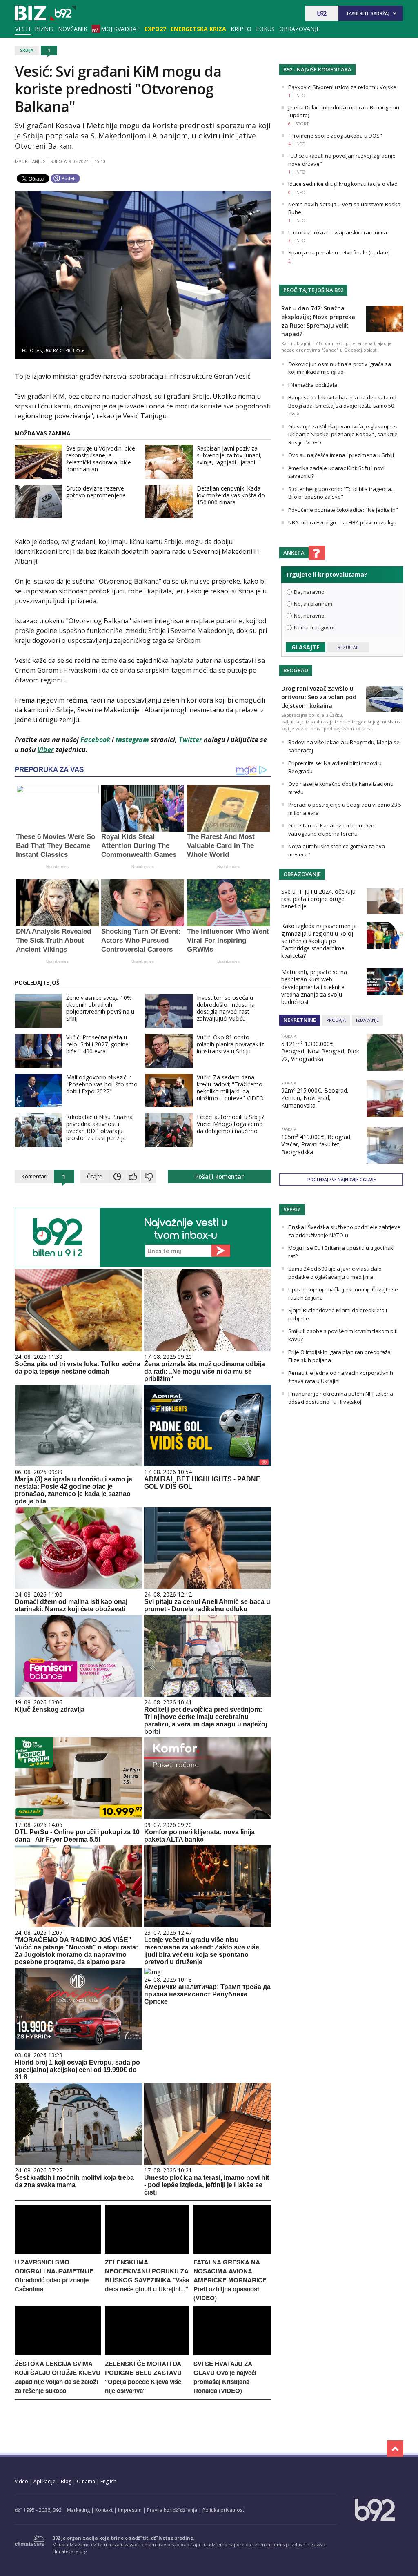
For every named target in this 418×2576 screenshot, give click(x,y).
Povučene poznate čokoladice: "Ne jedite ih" (343, 510)
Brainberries (57, 866)
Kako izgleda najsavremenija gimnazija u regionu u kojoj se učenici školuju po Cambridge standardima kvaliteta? (319, 941)
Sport (302, 124)
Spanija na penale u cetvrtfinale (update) (339, 252)
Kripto (241, 29)
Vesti (23, 29)
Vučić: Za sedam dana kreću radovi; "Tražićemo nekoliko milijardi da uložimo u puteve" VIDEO (230, 1088)
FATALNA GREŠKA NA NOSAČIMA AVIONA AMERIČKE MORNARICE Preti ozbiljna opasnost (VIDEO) (230, 2280)
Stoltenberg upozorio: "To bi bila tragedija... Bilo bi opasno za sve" (341, 493)
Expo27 (155, 29)
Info (300, 96)
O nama (86, 2481)
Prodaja (336, 1020)
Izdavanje (367, 1020)
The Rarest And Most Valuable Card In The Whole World (221, 846)
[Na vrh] (395, 2449)
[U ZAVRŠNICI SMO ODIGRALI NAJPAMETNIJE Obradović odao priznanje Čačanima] (58, 2251)
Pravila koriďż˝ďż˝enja (172, 2510)
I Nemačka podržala (313, 385)
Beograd (296, 670)
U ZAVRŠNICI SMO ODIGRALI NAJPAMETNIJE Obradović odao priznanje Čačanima (54, 2275)
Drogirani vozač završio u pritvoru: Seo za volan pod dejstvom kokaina (319, 697)
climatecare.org (70, 2551)
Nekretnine (300, 1020)
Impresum (130, 2510)
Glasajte (306, 647)
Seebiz (292, 1209)
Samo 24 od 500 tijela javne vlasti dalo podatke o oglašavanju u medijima (335, 1273)
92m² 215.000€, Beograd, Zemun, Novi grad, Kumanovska (315, 1098)
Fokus (265, 29)
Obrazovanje (299, 29)
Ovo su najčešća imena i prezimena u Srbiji (341, 455)
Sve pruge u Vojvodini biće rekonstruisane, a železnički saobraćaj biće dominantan (101, 459)
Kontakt (104, 2510)
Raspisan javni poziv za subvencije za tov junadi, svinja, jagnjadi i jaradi (229, 455)
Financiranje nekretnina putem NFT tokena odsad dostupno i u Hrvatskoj (341, 1398)
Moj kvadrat (120, 29)
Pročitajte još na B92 (313, 290)
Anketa (294, 553)
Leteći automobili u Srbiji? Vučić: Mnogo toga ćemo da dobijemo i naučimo (230, 1124)
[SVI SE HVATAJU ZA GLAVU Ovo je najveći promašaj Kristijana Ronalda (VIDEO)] (232, 2353)
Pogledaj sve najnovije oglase (341, 1180)
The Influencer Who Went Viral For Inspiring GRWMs (228, 940)
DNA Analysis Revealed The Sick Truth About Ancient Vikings (53, 940)
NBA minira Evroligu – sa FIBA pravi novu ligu (342, 522)
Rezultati (348, 647)
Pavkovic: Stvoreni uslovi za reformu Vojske (342, 87)
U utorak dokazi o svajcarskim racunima (338, 232)
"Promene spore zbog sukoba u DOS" (335, 136)
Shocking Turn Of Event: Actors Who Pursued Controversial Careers (141, 940)
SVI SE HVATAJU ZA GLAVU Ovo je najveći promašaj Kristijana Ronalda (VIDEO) (225, 2377)
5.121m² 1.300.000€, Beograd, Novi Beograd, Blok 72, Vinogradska (320, 1051)
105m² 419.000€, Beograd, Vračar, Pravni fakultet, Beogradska (317, 1144)
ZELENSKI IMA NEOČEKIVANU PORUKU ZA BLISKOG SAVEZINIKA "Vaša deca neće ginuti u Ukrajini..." (147, 2275)
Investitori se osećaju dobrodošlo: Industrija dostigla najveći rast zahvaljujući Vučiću (226, 1008)
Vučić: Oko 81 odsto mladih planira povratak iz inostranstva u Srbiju (230, 1044)
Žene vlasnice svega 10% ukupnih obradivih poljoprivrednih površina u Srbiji (100, 1008)
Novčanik (73, 29)
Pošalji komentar (219, 1176)
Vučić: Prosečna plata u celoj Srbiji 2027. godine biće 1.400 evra (97, 1044)
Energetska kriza (198, 29)
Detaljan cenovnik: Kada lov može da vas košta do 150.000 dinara (231, 495)
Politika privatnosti (224, 2510)
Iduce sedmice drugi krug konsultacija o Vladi (344, 184)
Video (21, 2481)
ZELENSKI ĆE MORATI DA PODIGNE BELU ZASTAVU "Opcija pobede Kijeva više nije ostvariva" (143, 2377)
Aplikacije (44, 2481)
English (108, 2481)
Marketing (78, 2510)
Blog (66, 2481)
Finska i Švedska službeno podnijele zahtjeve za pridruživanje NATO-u (344, 1231)
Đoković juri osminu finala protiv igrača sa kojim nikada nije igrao (340, 368)
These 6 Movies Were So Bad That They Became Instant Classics (56, 846)
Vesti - (45, 13)
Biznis (44, 29)
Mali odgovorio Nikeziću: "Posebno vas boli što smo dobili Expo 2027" (102, 1084)
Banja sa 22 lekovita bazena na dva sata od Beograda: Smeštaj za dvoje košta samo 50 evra (342, 405)
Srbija (27, 50)
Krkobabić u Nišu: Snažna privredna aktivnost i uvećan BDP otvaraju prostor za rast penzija (99, 1127)
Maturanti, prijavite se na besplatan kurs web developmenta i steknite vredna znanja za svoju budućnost (314, 987)
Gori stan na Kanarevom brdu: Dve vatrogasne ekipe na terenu (331, 830)
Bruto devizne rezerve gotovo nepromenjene (96, 492)
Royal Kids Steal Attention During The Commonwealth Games (139, 846)
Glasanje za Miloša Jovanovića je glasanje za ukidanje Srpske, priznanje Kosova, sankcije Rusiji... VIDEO (344, 434)
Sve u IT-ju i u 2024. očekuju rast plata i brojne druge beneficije (318, 899)
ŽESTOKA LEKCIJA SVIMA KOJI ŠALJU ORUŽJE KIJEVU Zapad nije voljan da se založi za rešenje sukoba (58, 2377)
